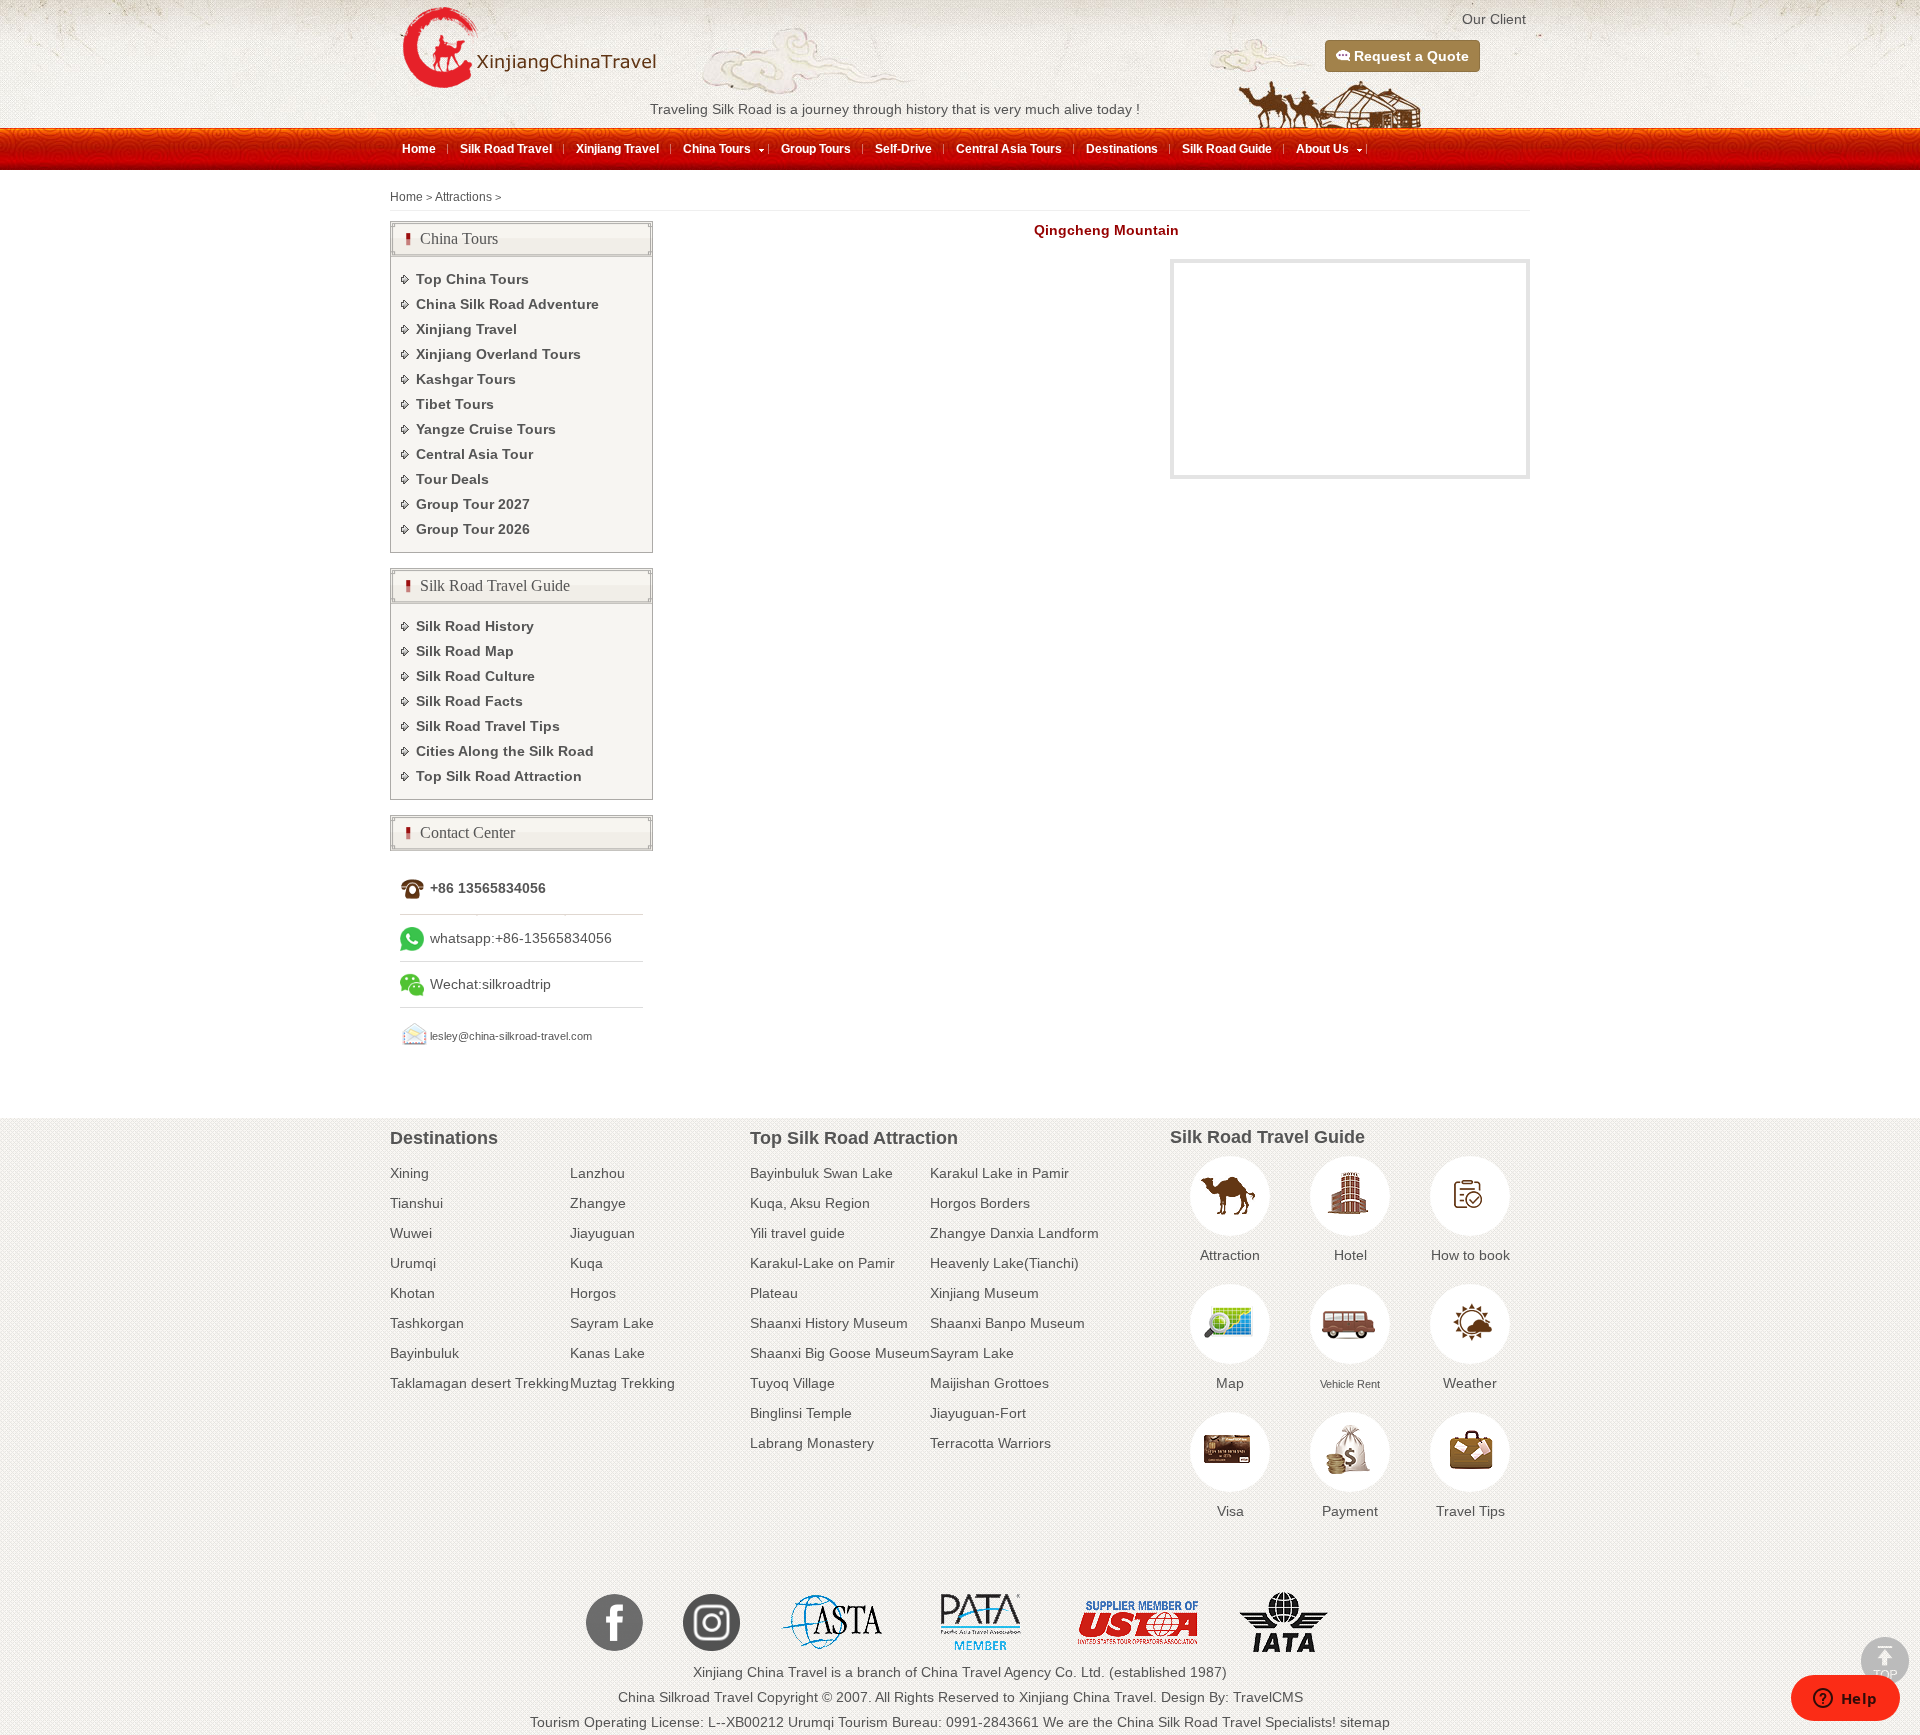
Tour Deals (452, 479)
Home (419, 149)
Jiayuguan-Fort (978, 1413)
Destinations (1122, 149)
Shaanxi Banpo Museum (1007, 1323)
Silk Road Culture (475, 676)
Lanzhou (597, 1173)
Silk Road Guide (1227, 149)
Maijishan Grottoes (989, 1383)
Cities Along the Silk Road (505, 751)
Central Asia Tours (1009, 149)
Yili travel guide (797, 1233)
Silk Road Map (465, 651)
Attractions (463, 197)
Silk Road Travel (506, 149)
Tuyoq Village (792, 1383)
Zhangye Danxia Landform (1014, 1233)
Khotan (412, 1293)
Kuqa (586, 1263)
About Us (1322, 149)
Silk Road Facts (469, 701)
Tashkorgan (427, 1323)
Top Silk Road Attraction (499, 776)
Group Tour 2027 (473, 504)
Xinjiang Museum (984, 1293)
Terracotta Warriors (990, 1443)
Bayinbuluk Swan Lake (821, 1173)
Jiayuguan (602, 1233)
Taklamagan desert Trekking (479, 1383)
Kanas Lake (607, 1353)
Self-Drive (903, 149)
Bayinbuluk (424, 1353)
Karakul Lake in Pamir (999, 1173)
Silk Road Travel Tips (488, 726)
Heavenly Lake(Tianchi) (1004, 1263)
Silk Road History (475, 626)
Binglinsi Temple (801, 1413)
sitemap (1365, 1722)
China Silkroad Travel (685, 1697)
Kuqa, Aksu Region (810, 1203)
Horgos (593, 1293)
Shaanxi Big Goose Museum (840, 1353)
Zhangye (598, 1203)
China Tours (717, 149)
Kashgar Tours (466, 379)
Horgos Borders (980, 1203)
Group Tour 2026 (473, 529)
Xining (409, 1173)
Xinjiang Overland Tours (498, 354)
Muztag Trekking (622, 1383)
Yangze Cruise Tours (486, 429)
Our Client (1494, 19)
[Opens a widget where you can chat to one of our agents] (1845, 1700)
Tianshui (416, 1203)
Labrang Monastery (812, 1443)
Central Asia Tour (474, 454)
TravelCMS (1268, 1697)
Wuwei (411, 1233)
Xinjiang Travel (617, 149)
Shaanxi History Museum (829, 1323)
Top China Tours (472, 279)
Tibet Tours (455, 404)
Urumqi (413, 1263)
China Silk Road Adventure (507, 304)
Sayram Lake (612, 1323)
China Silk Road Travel (1189, 1722)
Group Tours (816, 149)
